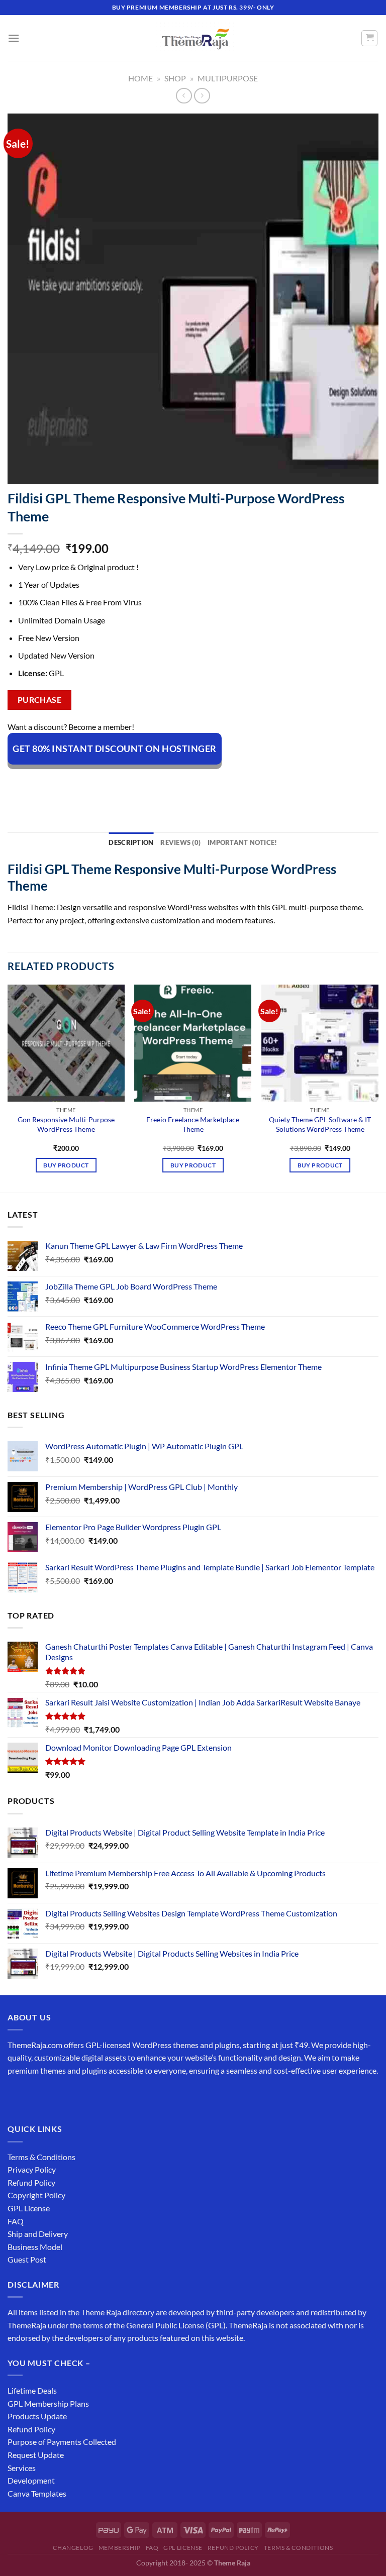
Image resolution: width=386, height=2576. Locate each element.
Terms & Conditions (41, 2157)
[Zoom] (21, 472)
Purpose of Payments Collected (62, 2442)
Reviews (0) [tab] (180, 842)
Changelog (73, 2548)
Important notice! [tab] (242, 842)
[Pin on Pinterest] (107, 782)
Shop (175, 78)
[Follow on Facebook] (17, 2096)
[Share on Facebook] (35, 782)
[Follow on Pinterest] (89, 2096)
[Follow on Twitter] (53, 2096)
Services (22, 2468)
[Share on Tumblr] (143, 782)
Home (140, 78)
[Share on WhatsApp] (17, 782)
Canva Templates (37, 2493)
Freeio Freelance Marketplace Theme (193, 1124)
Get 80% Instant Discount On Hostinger (115, 748)
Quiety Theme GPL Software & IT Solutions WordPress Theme (320, 1124)
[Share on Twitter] (71, 782)
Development (31, 2480)
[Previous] (8, 1088)
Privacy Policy (32, 2169)
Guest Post (27, 2259)
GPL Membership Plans (48, 2403)
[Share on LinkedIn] (125, 782)
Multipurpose (228, 78)
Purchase (40, 700)
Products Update (37, 2416)
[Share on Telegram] (162, 782)
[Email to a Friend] (89, 782)
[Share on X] (53, 782)
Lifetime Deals (32, 2390)
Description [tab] (131, 842)
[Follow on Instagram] (35, 2096)
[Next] (378, 1088)
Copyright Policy (36, 2195)
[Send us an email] (71, 2096)
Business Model (35, 2247)
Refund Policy (31, 2182)
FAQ (16, 2221)
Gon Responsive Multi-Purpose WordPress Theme (66, 1124)
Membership (120, 2548)
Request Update (36, 2455)
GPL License (29, 2208)
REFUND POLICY (233, 2548)
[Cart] (369, 38)
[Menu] (14, 38)
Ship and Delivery (38, 2234)
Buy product (66, 1165)
